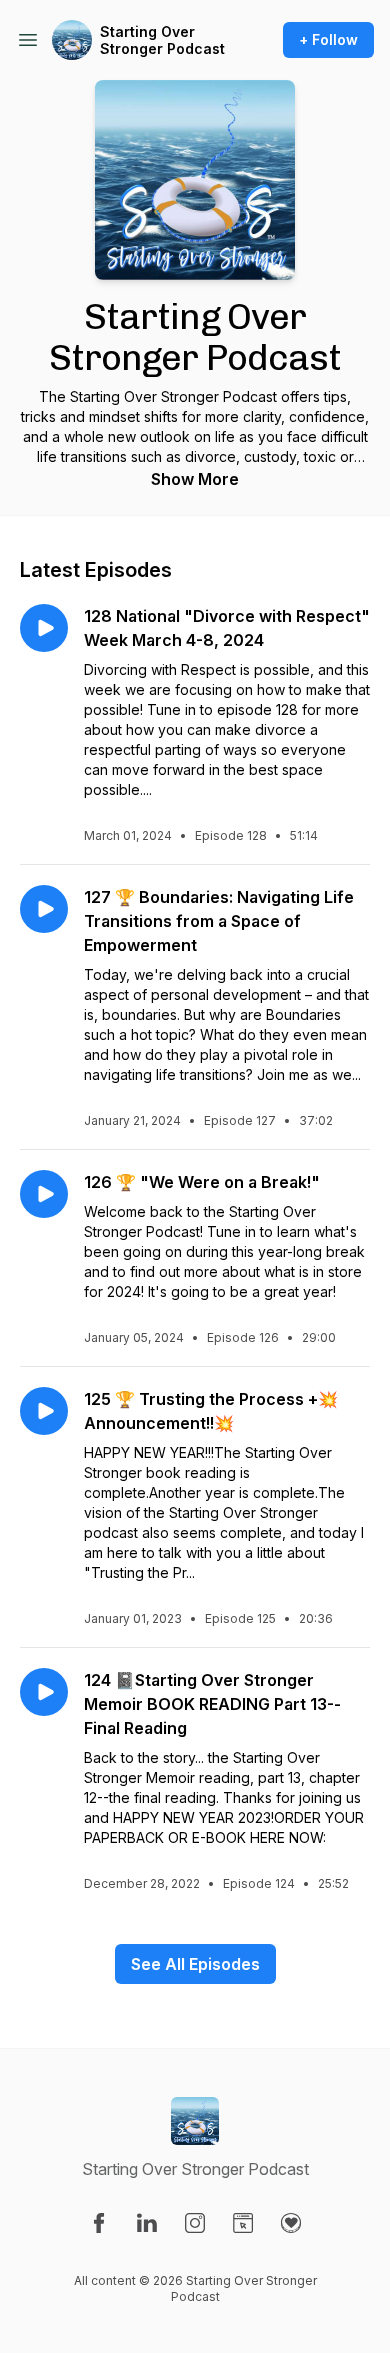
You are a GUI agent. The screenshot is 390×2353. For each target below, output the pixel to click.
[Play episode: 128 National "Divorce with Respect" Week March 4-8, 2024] (44, 628)
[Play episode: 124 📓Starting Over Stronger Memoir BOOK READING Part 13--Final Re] (44, 1692)
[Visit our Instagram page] (195, 2223)
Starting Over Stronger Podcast (162, 40)
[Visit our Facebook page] (99, 2223)
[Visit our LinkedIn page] (147, 2223)
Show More (195, 479)
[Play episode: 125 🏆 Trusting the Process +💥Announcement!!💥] (44, 1411)
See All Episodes (195, 1964)
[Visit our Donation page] (291, 2223)
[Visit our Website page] (243, 2223)
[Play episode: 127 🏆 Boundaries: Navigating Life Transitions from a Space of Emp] (44, 909)
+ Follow (328, 39)
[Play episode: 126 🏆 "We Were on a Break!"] (44, 1194)
